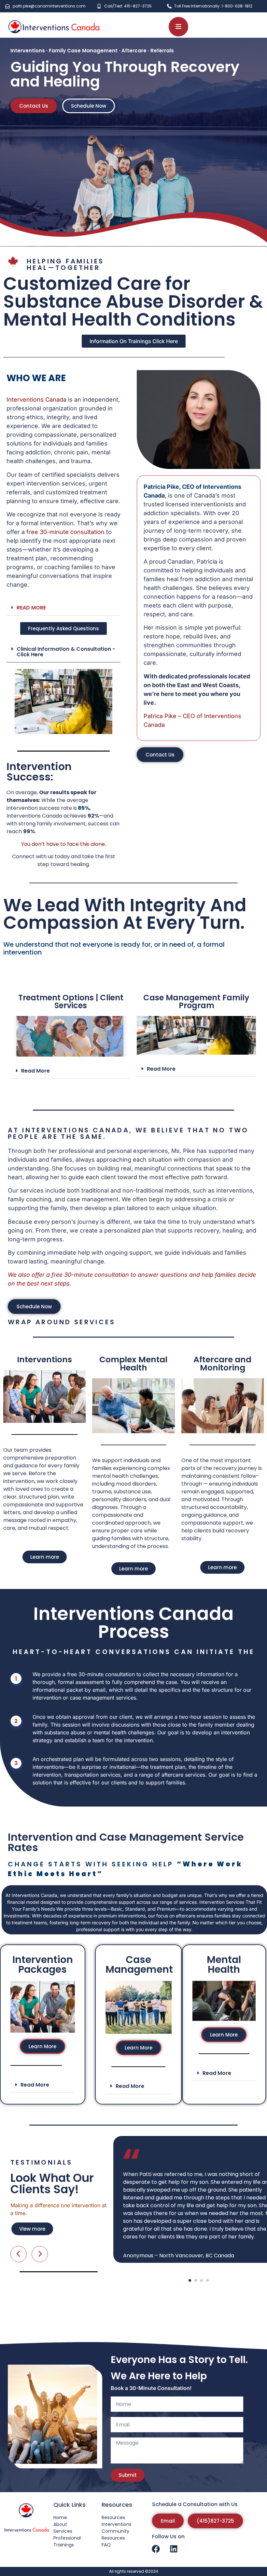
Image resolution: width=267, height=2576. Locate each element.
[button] (63, 608)
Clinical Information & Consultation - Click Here (66, 652)
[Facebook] (156, 2549)
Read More (35, 1071)
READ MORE (31, 608)
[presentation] (117, 2169)
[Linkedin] (174, 2549)
